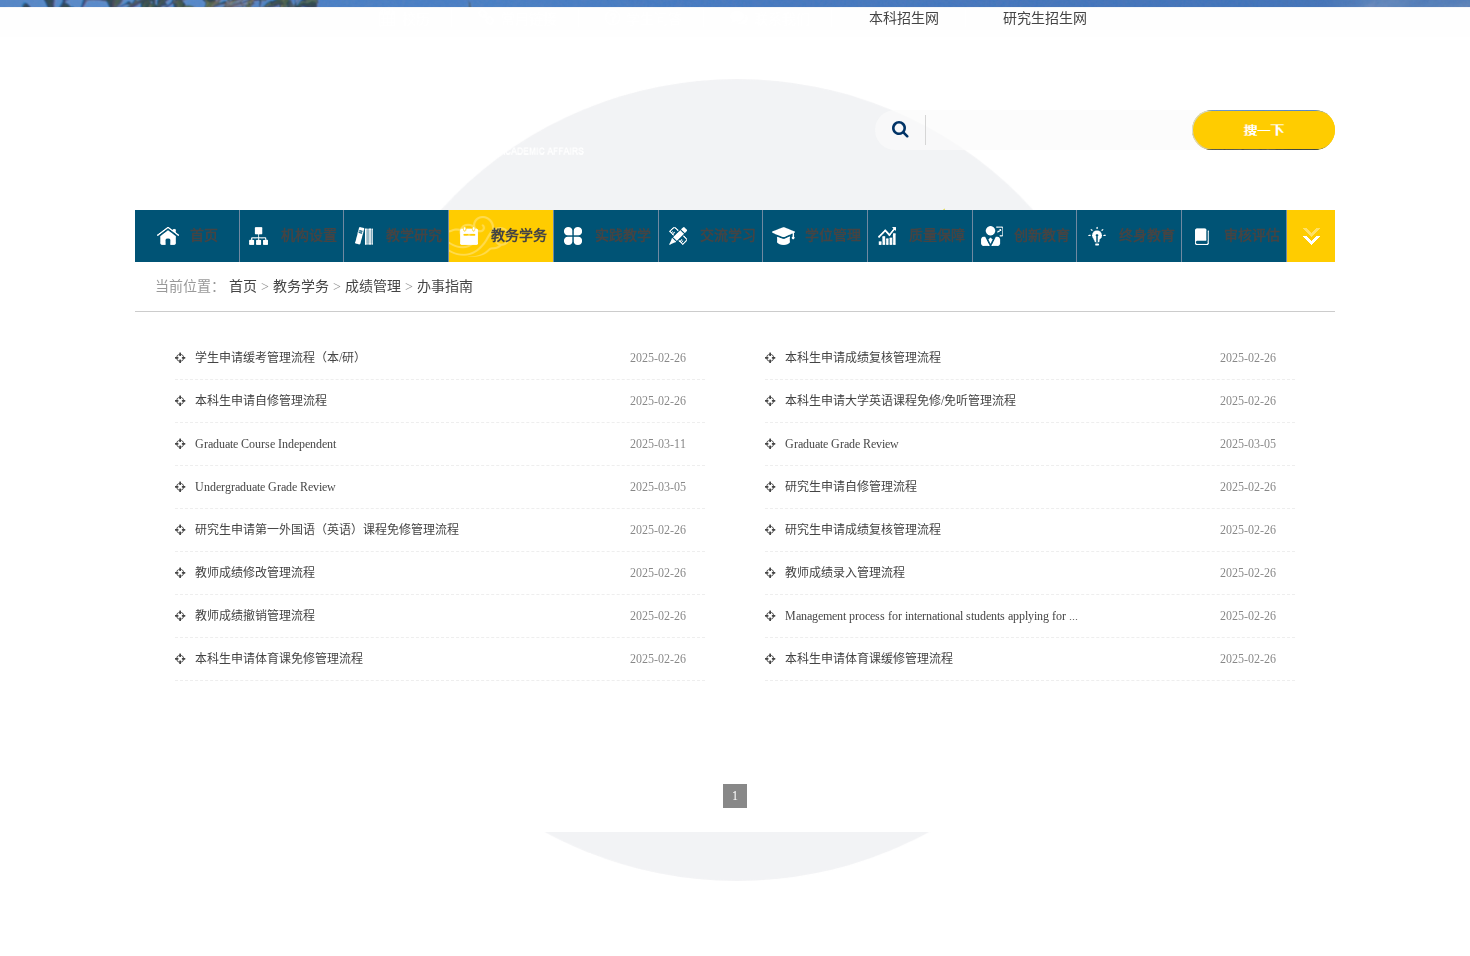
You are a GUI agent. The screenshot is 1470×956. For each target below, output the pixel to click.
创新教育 (1040, 235)
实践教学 (621, 235)
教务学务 (517, 235)
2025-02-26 (658, 358)
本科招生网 (904, 18)
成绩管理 (373, 286)
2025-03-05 (1248, 444)
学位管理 (831, 235)
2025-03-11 (658, 444)
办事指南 (445, 286)
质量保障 (935, 235)
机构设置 (307, 235)
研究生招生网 (1045, 18)
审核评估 (1250, 235)
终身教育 (1145, 235)
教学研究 (412, 235)
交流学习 (726, 235)
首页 (202, 235)
